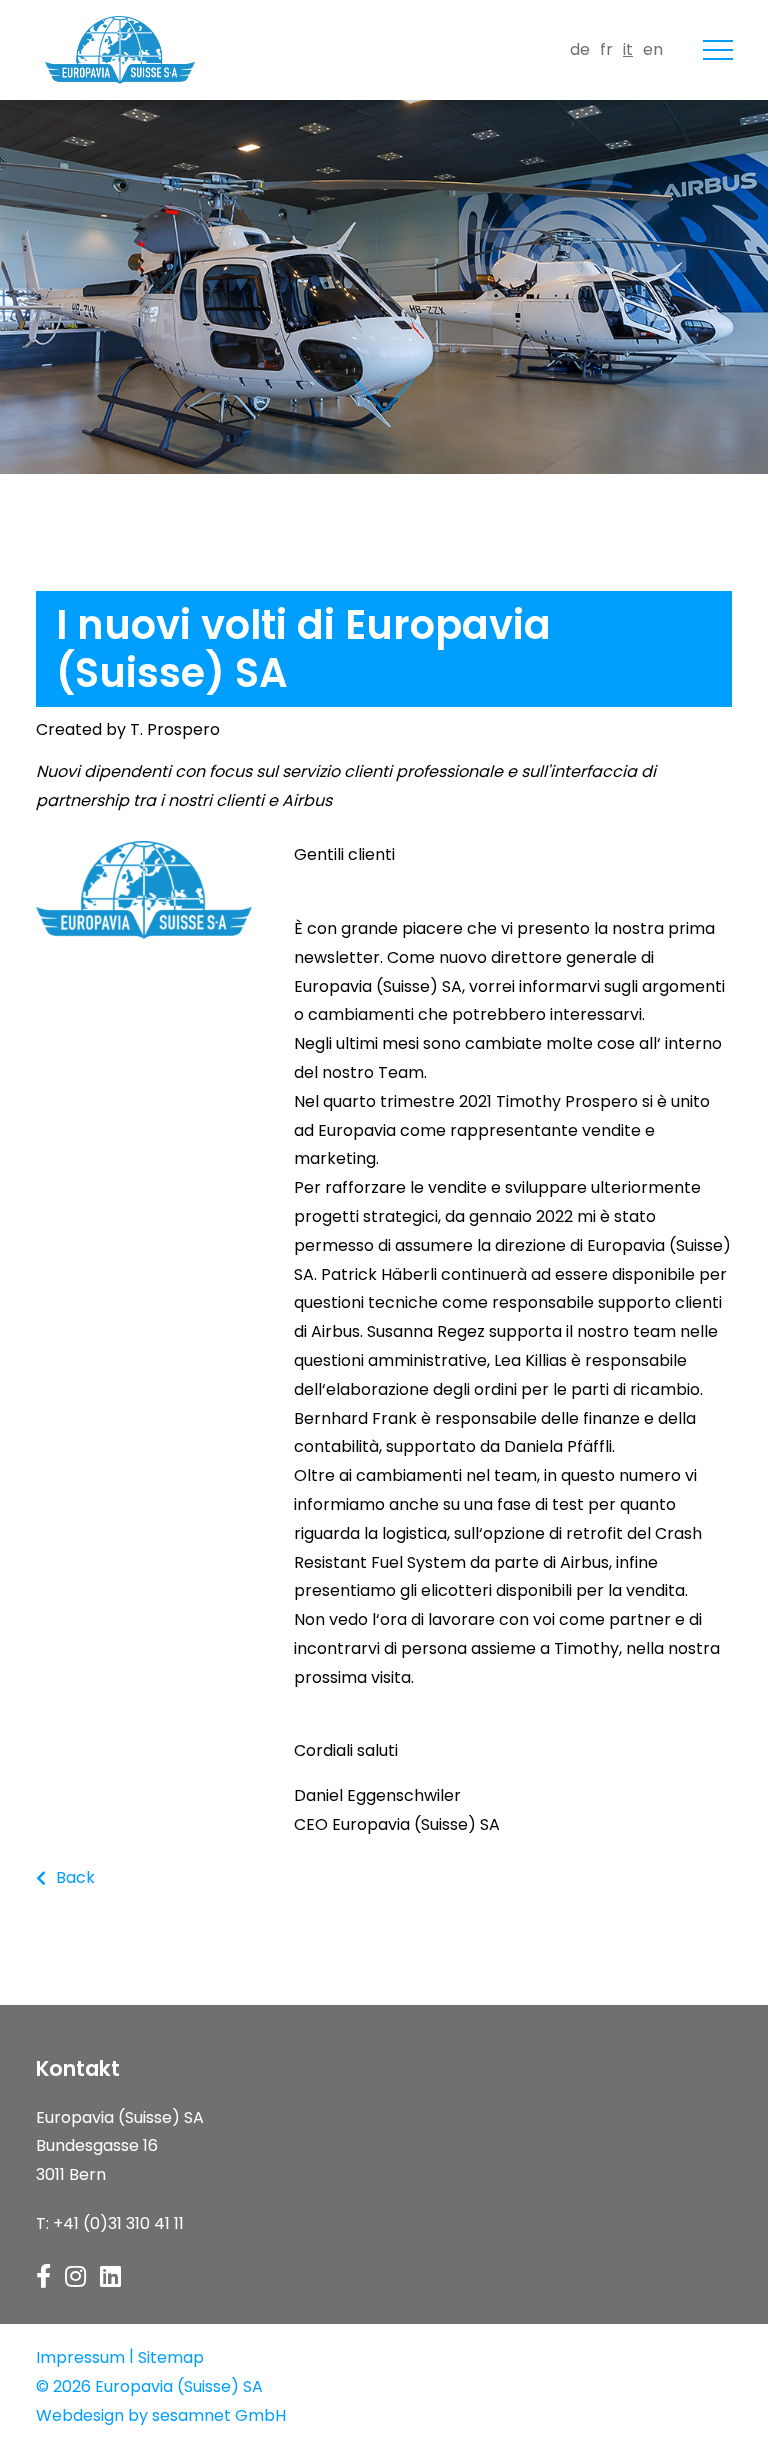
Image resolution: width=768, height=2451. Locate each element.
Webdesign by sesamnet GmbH (161, 2415)
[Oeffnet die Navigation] (718, 50)
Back (75, 1877)
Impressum (80, 2357)
